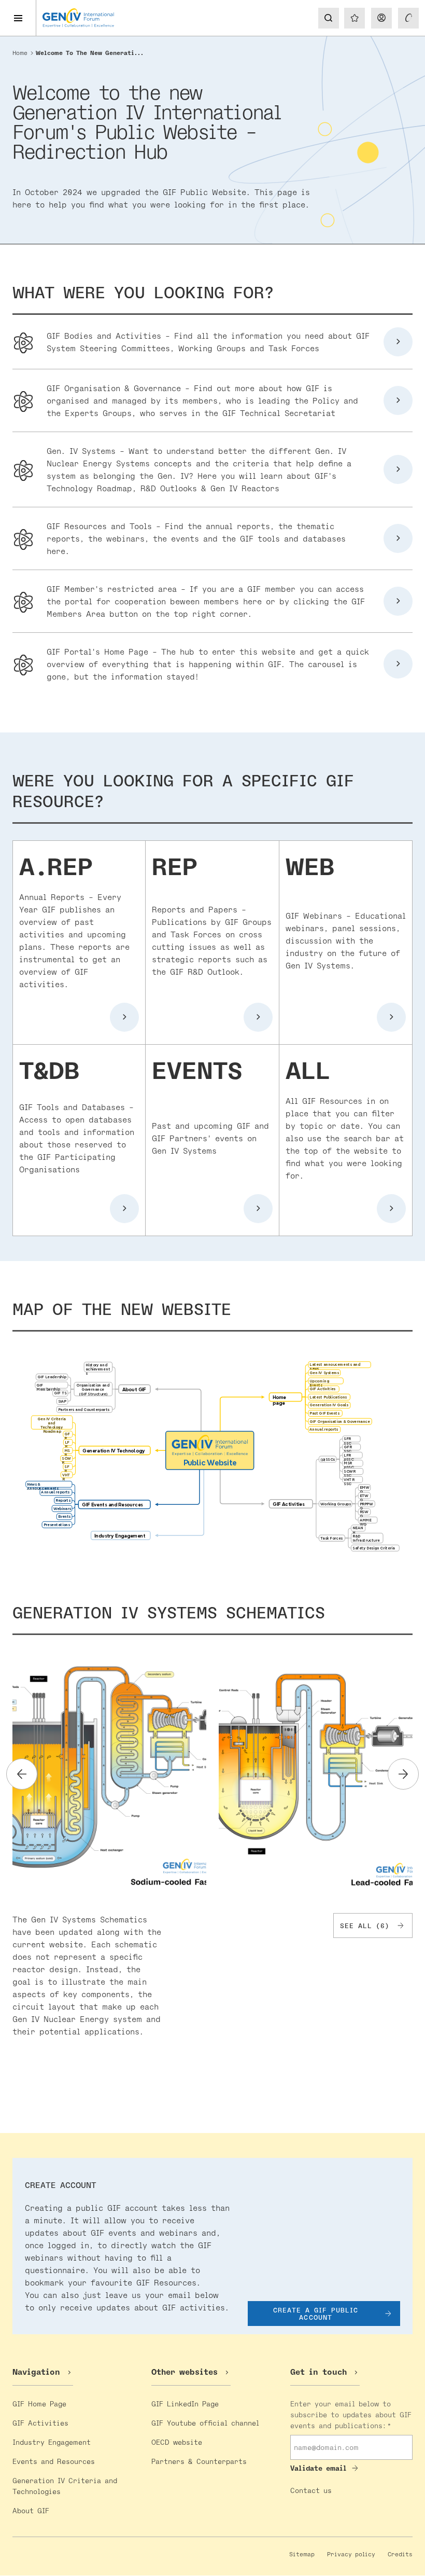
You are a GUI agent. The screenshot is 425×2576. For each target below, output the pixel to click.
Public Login (381, 18)
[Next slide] (403, 1774)
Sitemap (302, 2554)
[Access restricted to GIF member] (408, 18)
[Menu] (18, 18)
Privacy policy (351, 2554)
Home (20, 53)
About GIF (31, 2510)
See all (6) (365, 1926)
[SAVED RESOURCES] (355, 18)
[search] (328, 18)
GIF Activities (40, 2423)
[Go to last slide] (22, 1774)
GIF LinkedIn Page (185, 2404)
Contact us (311, 2490)
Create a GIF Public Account (316, 2314)
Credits (400, 2554)
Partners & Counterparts (199, 2461)
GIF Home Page (39, 2404)
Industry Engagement (52, 2442)
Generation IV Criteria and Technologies (65, 2486)
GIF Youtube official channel (205, 2423)
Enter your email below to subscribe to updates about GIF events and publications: (351, 2414)
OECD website (177, 2442)
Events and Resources (54, 2461)
